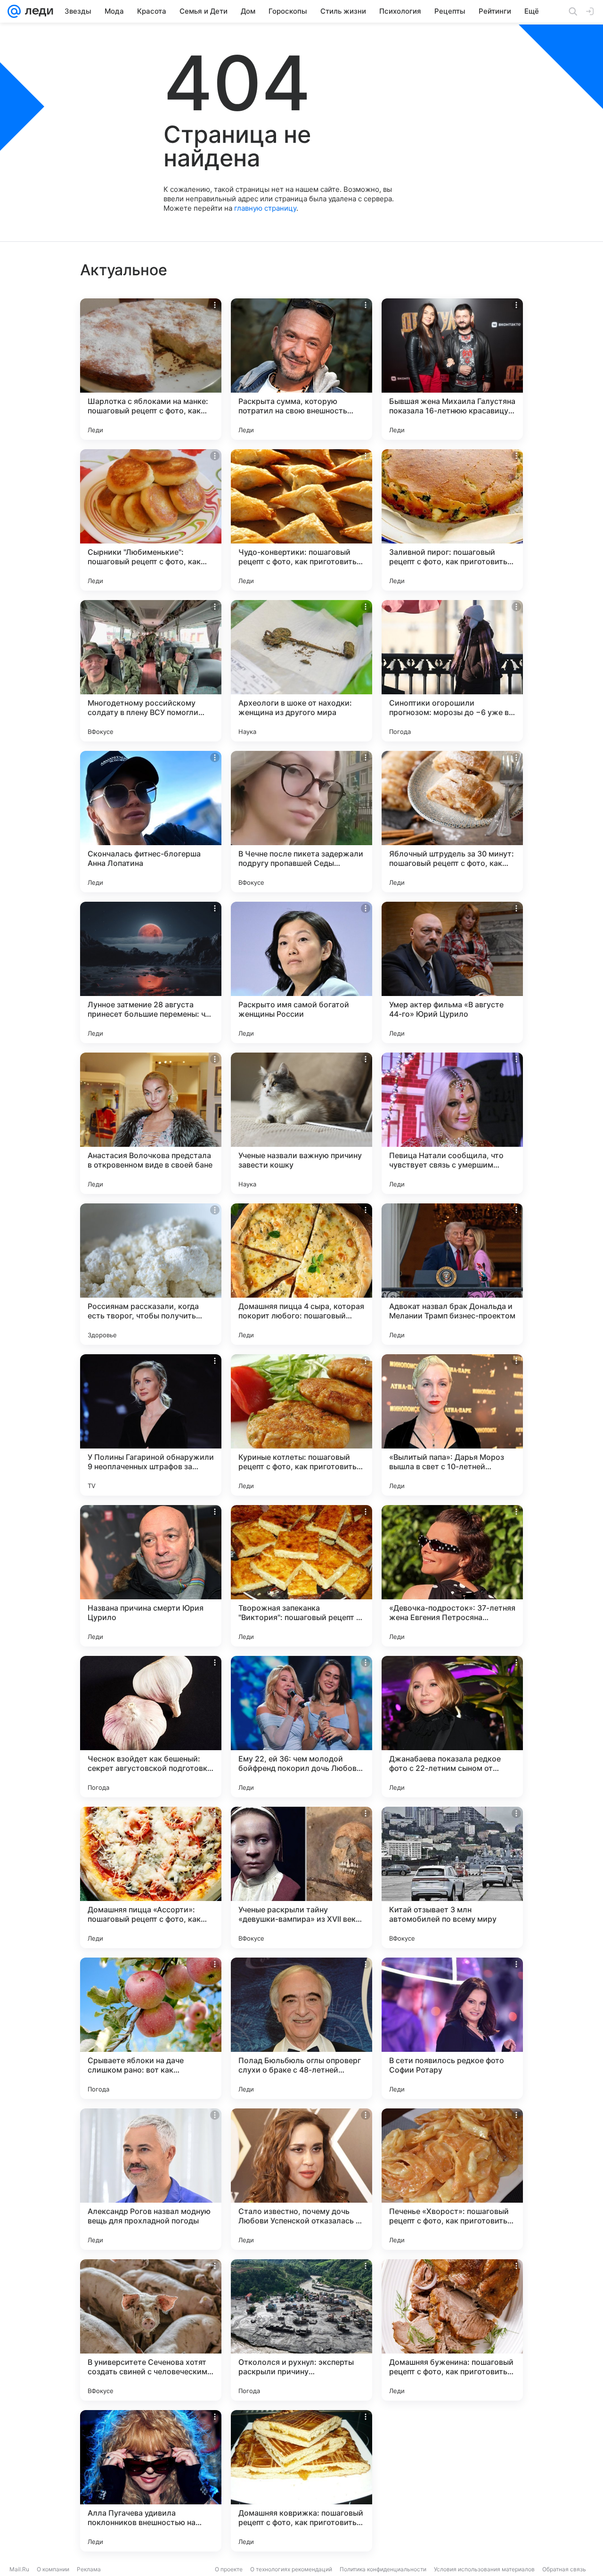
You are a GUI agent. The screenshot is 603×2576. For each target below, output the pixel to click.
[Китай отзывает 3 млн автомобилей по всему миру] (452, 1877)
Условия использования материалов (484, 2569)
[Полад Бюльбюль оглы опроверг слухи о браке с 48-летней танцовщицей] (301, 2028)
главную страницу (265, 208)
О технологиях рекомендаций (291, 2569)
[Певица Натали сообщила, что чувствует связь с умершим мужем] (452, 1123)
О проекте (229, 2569)
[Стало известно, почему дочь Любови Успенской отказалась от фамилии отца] (301, 2179)
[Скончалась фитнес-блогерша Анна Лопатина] (151, 822)
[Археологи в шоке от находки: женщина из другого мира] (301, 671)
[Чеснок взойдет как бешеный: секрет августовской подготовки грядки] (151, 1727)
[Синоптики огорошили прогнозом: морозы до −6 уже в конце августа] (452, 671)
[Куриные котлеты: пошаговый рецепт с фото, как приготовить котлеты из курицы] (301, 1425)
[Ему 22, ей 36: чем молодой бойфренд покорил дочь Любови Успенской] (301, 1727)
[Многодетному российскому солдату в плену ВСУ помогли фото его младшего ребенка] (151, 671)
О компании (53, 2569)
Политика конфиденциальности (383, 2569)
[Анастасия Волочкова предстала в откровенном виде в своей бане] (151, 1123)
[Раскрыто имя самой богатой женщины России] (301, 972)
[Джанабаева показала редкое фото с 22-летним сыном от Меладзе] (452, 1727)
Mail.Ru (19, 2569)
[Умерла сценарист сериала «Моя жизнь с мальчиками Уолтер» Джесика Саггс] (452, 2481)
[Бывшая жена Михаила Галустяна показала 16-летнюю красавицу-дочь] (452, 369)
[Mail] (14, 11)
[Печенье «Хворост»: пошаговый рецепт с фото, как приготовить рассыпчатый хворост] (452, 2179)
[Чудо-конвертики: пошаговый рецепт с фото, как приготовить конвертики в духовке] (301, 520)
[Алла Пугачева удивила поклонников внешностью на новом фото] (151, 2481)
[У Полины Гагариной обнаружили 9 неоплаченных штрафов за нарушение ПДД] (151, 1425)
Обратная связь (564, 2569)
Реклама (89, 2569)
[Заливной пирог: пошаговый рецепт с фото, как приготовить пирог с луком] (452, 520)
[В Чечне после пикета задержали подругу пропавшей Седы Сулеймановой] (301, 822)
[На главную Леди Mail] (37, 11)
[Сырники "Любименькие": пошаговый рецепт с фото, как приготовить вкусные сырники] (151, 520)
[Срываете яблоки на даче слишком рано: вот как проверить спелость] (151, 2028)
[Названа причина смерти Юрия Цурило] (151, 1576)
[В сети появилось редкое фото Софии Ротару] (452, 2028)
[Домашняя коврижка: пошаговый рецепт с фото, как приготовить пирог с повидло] (301, 2481)
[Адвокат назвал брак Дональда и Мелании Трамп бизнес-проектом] (452, 1274)
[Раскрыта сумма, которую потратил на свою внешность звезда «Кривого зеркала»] (301, 369)
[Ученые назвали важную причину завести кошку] (301, 1123)
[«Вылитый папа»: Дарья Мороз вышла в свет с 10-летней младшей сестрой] (452, 1425)
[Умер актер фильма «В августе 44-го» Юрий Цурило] (452, 972)
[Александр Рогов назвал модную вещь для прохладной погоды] (151, 2179)
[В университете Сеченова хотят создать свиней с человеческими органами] (151, 2330)
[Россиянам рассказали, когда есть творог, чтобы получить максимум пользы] (151, 1274)
